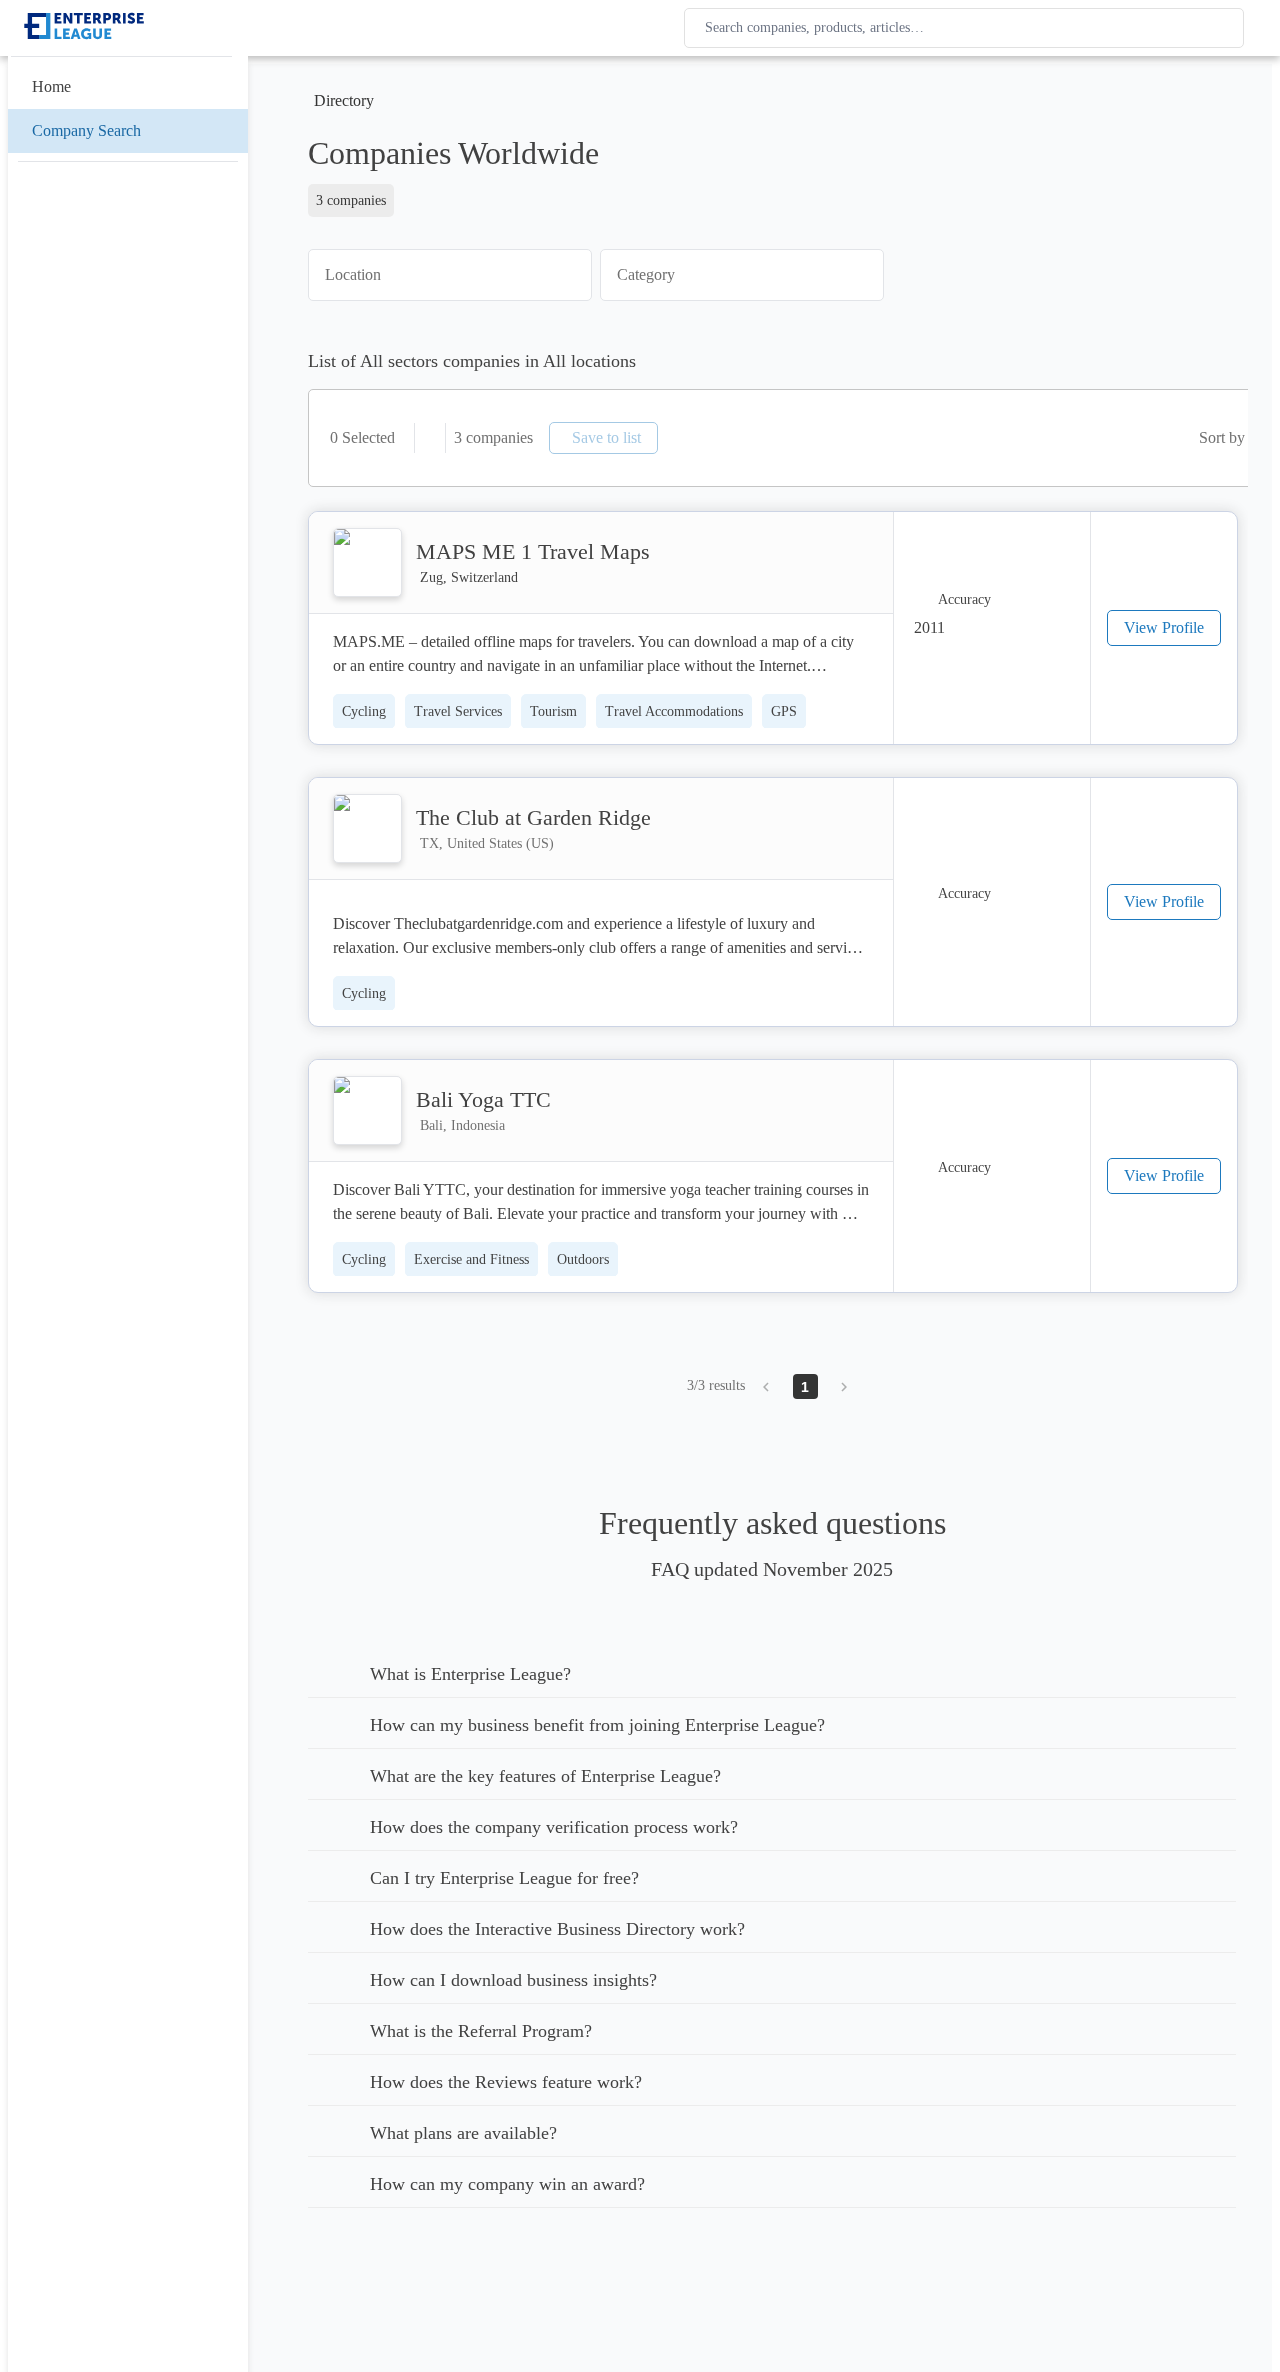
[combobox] (968, 28)
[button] (450, 275)
